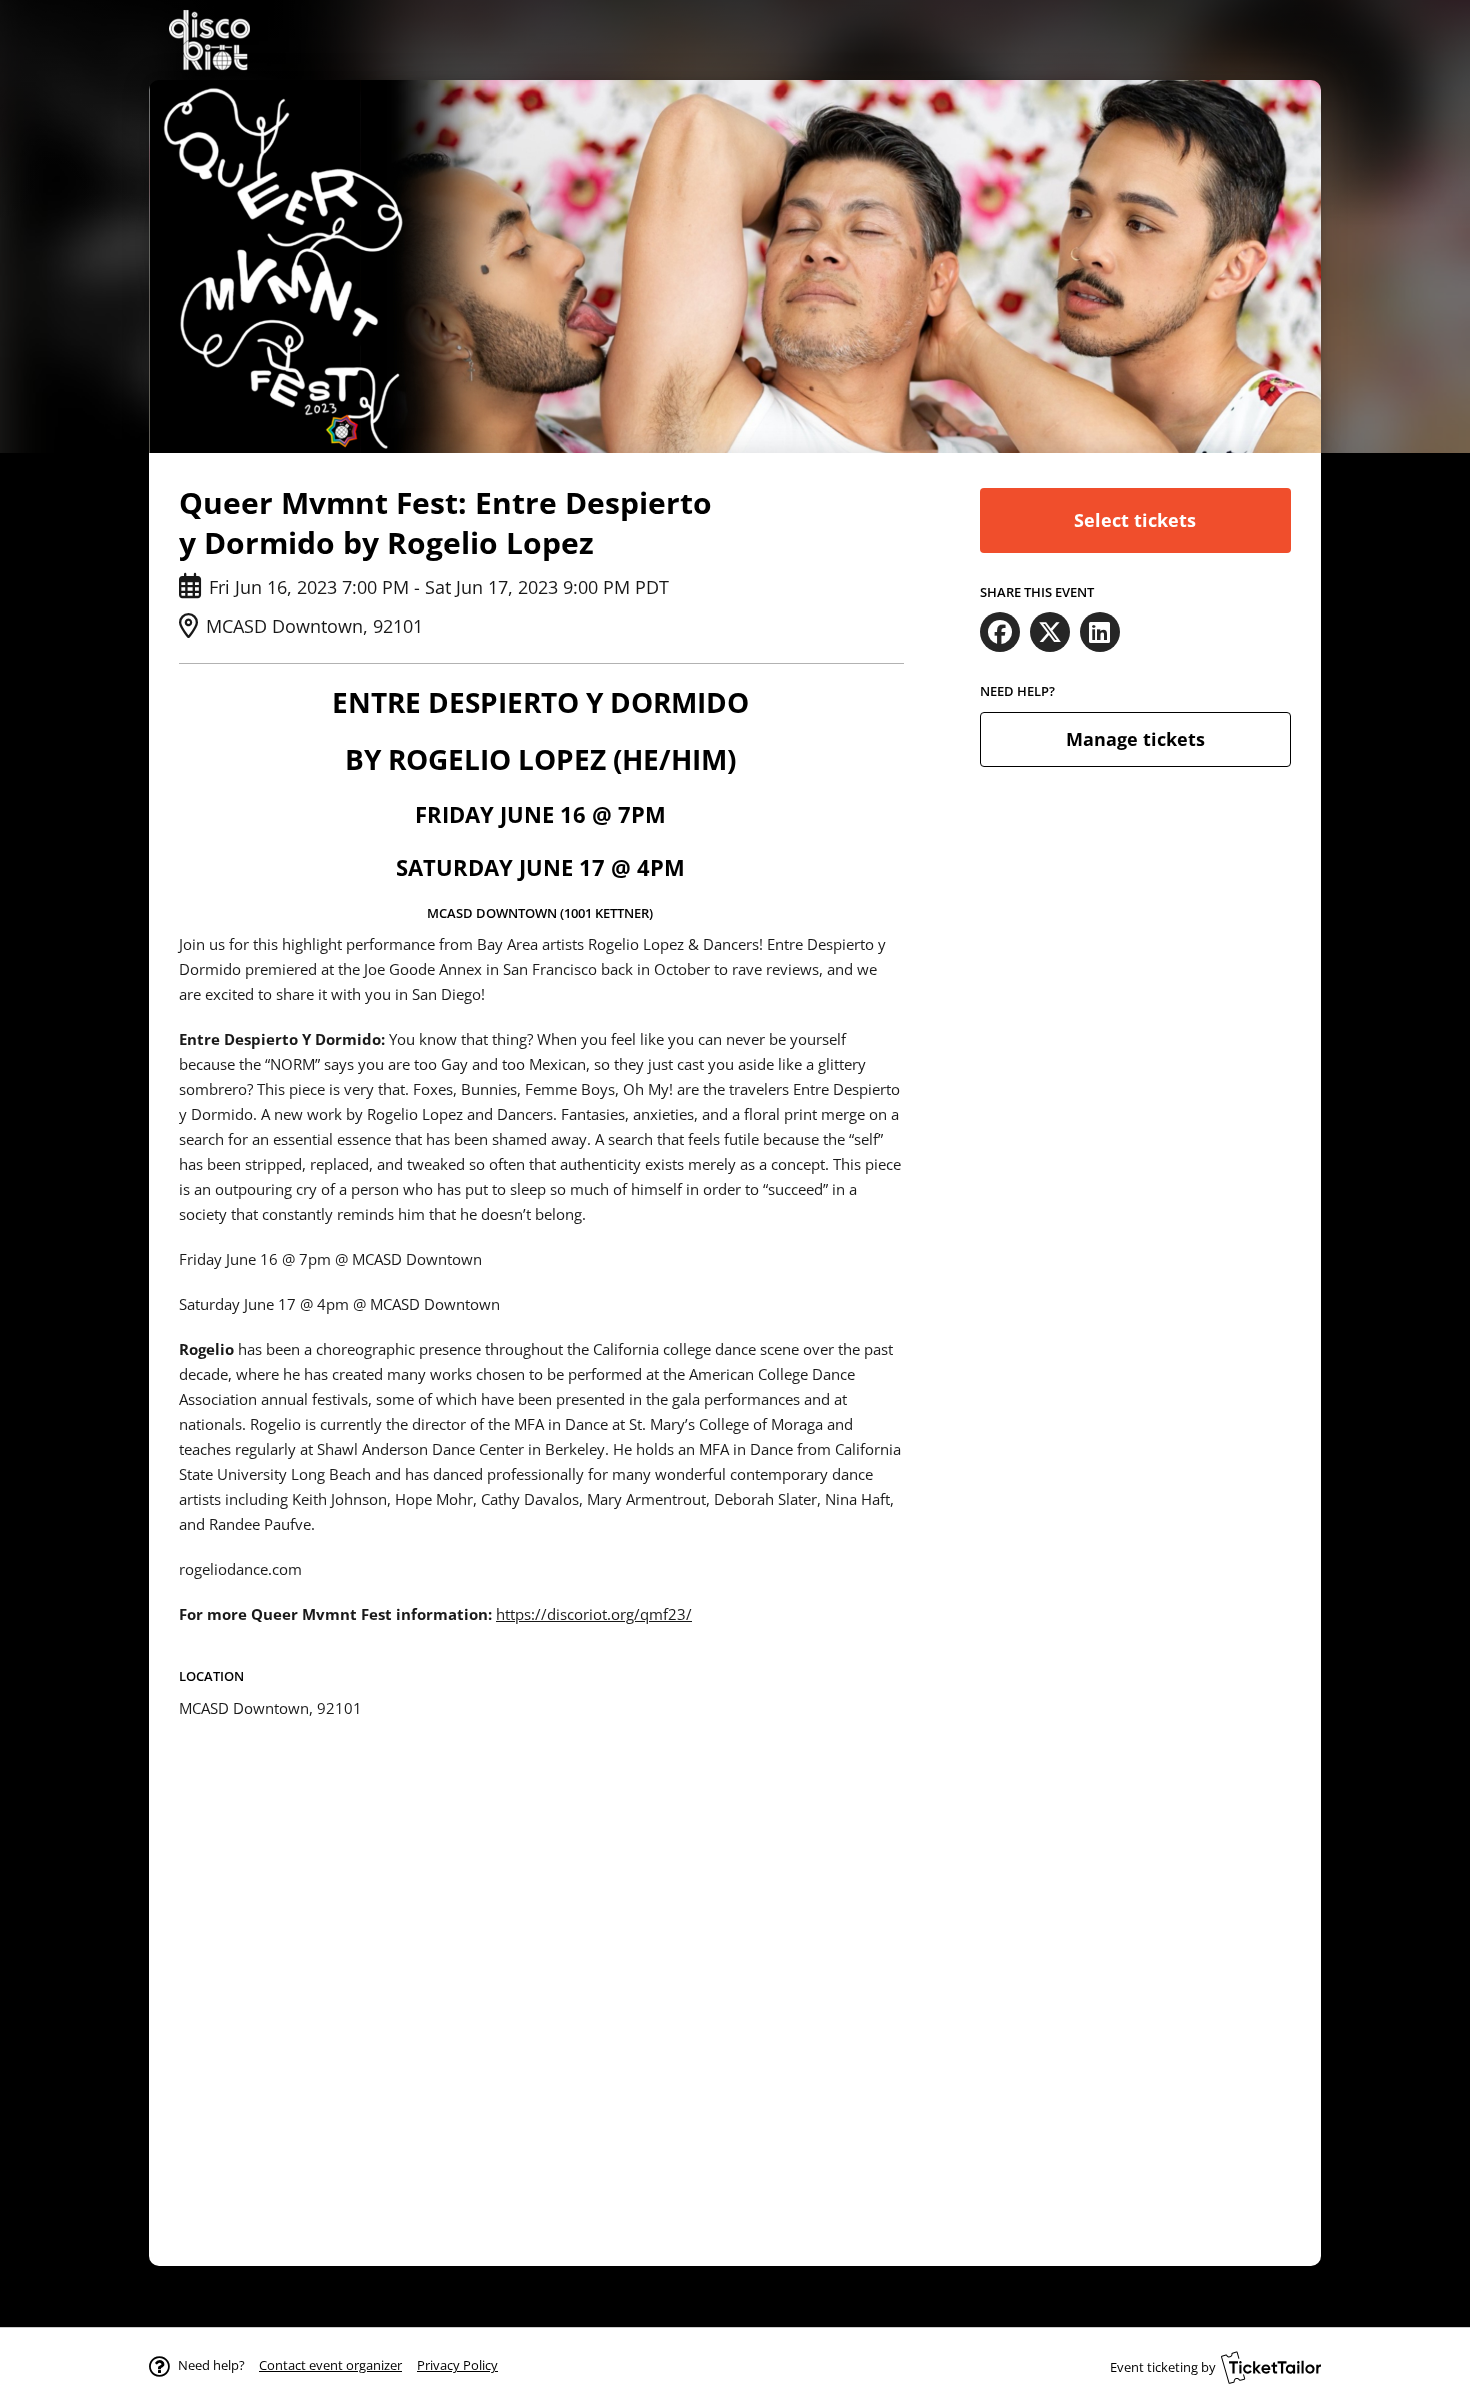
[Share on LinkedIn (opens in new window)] (1100, 632)
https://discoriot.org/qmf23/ (594, 1614)
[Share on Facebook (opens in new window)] (1000, 632)
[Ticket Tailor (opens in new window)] (1271, 2367)
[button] (330, 2365)
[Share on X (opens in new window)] (1050, 632)
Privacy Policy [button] (457, 2365)
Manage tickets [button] (1135, 739)
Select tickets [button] (1135, 520)
